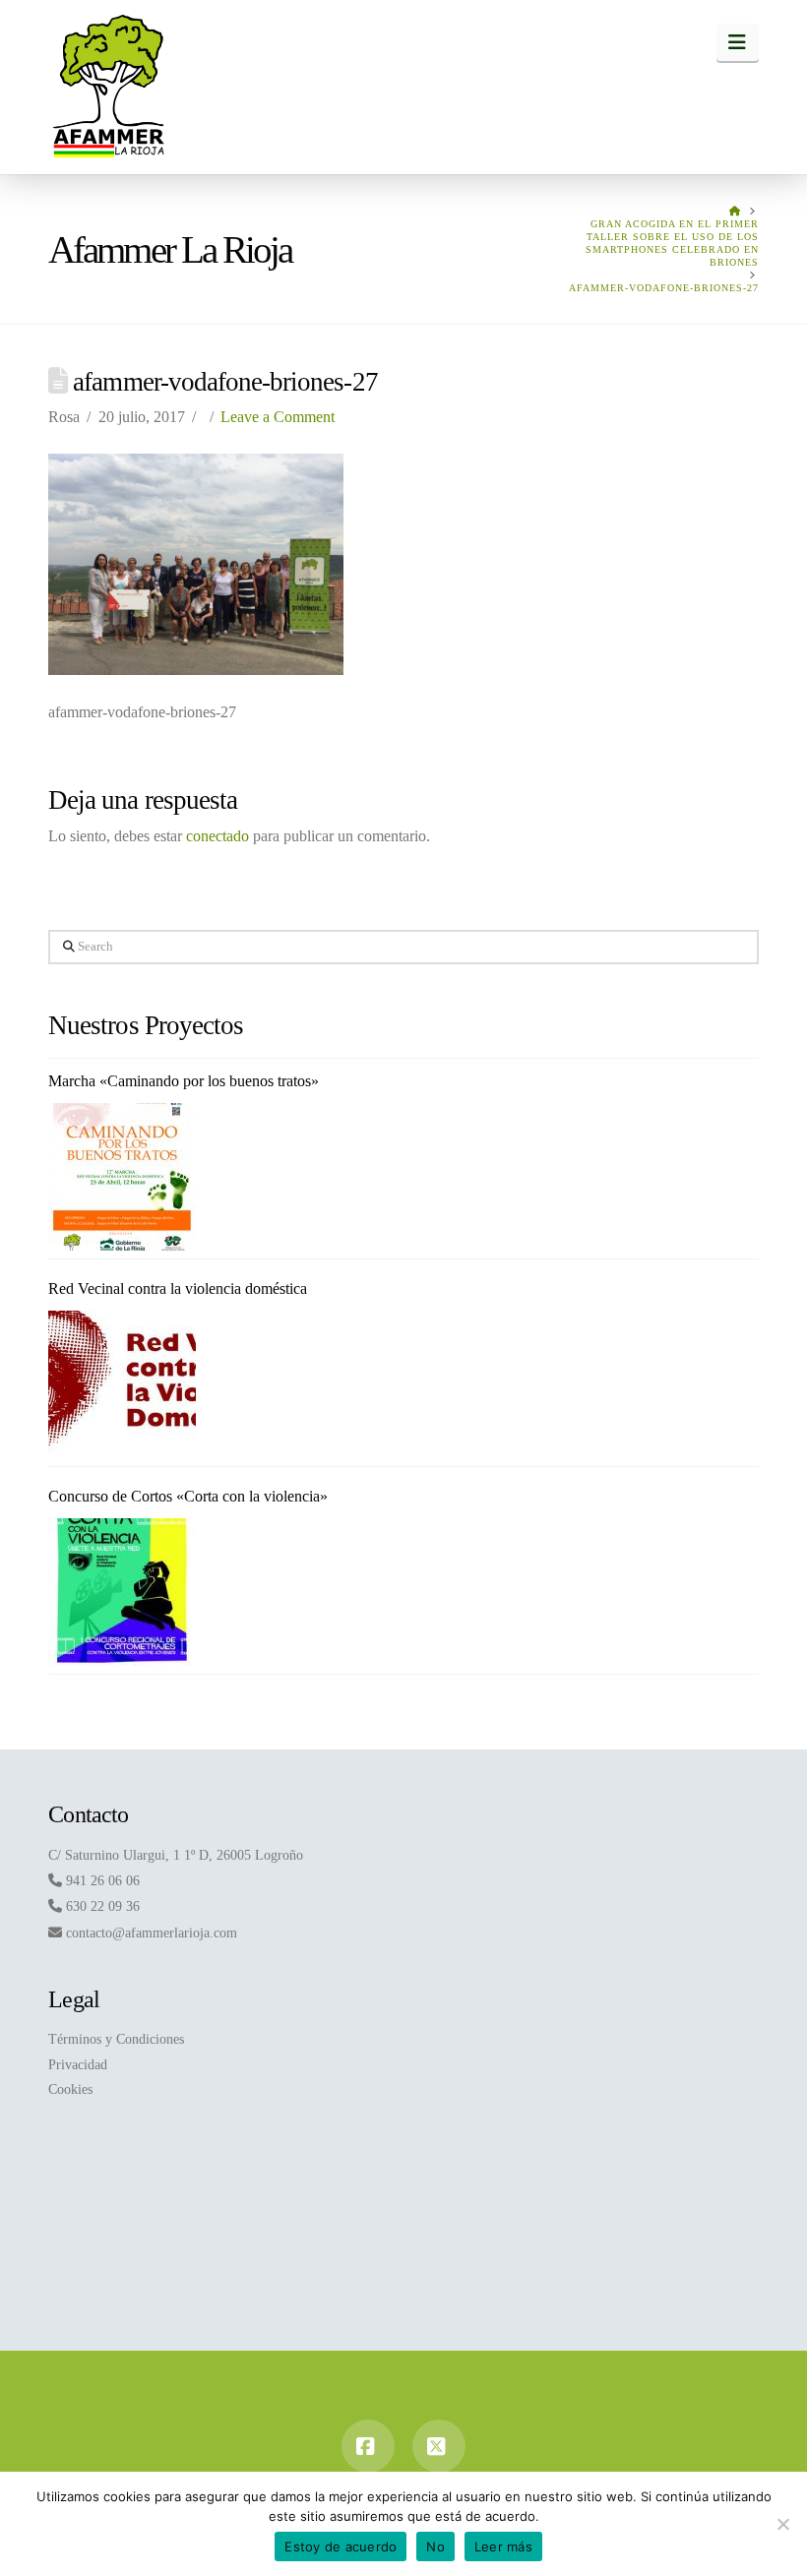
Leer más (503, 2546)
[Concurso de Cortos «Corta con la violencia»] (122, 1592)
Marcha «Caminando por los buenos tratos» (184, 1081)
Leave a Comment (278, 417)
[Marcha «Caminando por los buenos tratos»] (122, 1177)
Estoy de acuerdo (341, 2546)
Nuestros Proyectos (146, 1025)
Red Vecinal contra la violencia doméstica (178, 1288)
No (435, 2546)
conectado (217, 836)
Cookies (70, 2089)
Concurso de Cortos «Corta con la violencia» (188, 1496)
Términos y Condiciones (116, 2039)
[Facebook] (368, 2446)
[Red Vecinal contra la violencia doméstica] (122, 1384)
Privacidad (78, 2065)
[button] (738, 42)
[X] (439, 2446)
